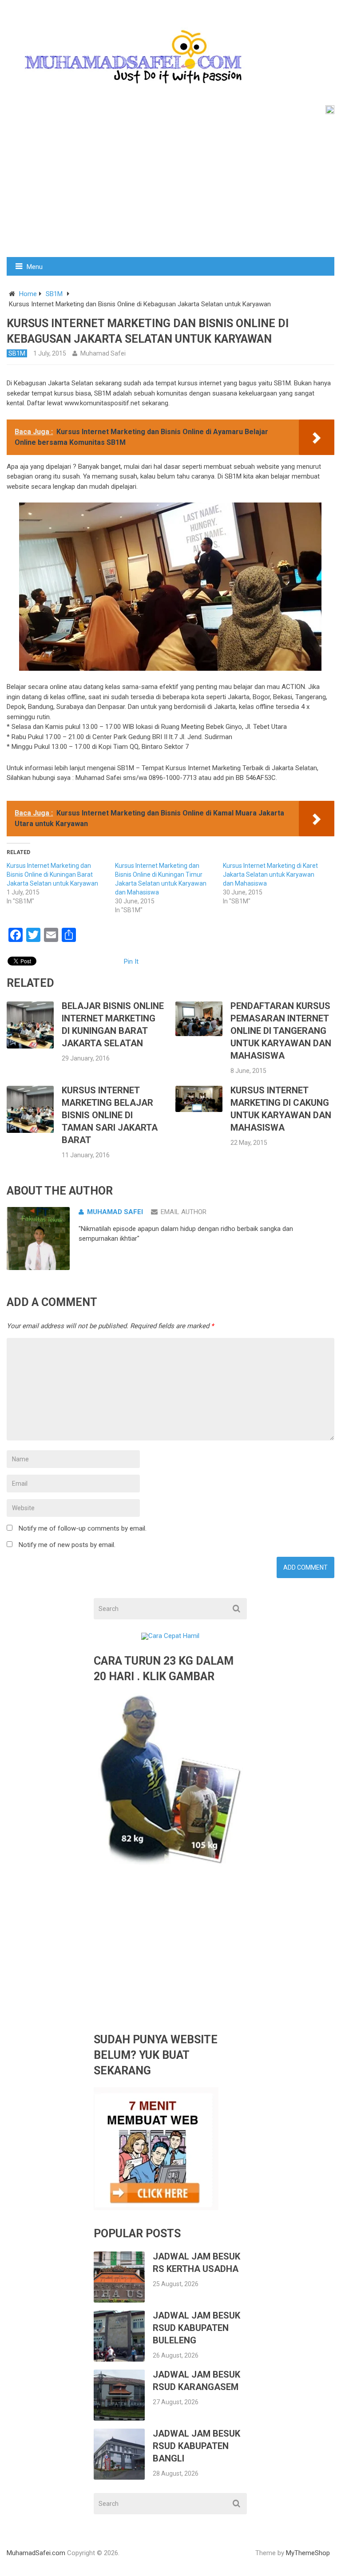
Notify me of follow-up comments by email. (83, 1528)
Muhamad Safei (103, 353)
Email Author (184, 1212)
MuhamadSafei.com (36, 2553)
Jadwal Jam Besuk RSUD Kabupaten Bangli (196, 2446)
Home (28, 294)
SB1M (54, 294)
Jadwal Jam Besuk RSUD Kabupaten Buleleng (196, 2328)
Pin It (131, 962)
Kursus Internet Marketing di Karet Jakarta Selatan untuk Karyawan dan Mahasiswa (270, 874)
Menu (35, 267)
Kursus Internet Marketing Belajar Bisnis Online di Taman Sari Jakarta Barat (110, 1115)
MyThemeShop (308, 2553)
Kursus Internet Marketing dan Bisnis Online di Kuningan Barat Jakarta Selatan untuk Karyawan (52, 874)
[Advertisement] (170, 190)
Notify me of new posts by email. (67, 1545)
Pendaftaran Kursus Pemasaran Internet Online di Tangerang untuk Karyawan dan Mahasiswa (281, 1031)
